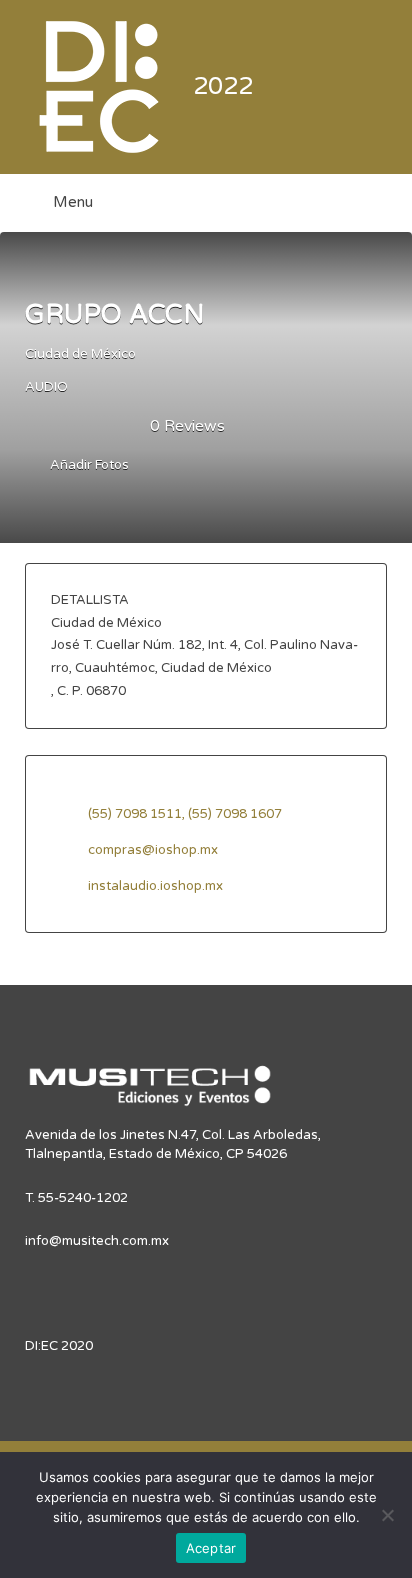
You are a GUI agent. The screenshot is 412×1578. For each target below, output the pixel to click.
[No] (387, 1515)
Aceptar (211, 1548)
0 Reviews (187, 426)
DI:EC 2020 (59, 1346)
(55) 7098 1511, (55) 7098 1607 (185, 814)
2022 (223, 86)
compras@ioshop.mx (153, 850)
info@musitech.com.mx (97, 1241)
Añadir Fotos (88, 466)
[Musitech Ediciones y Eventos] (150, 1094)
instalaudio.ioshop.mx (155, 886)
